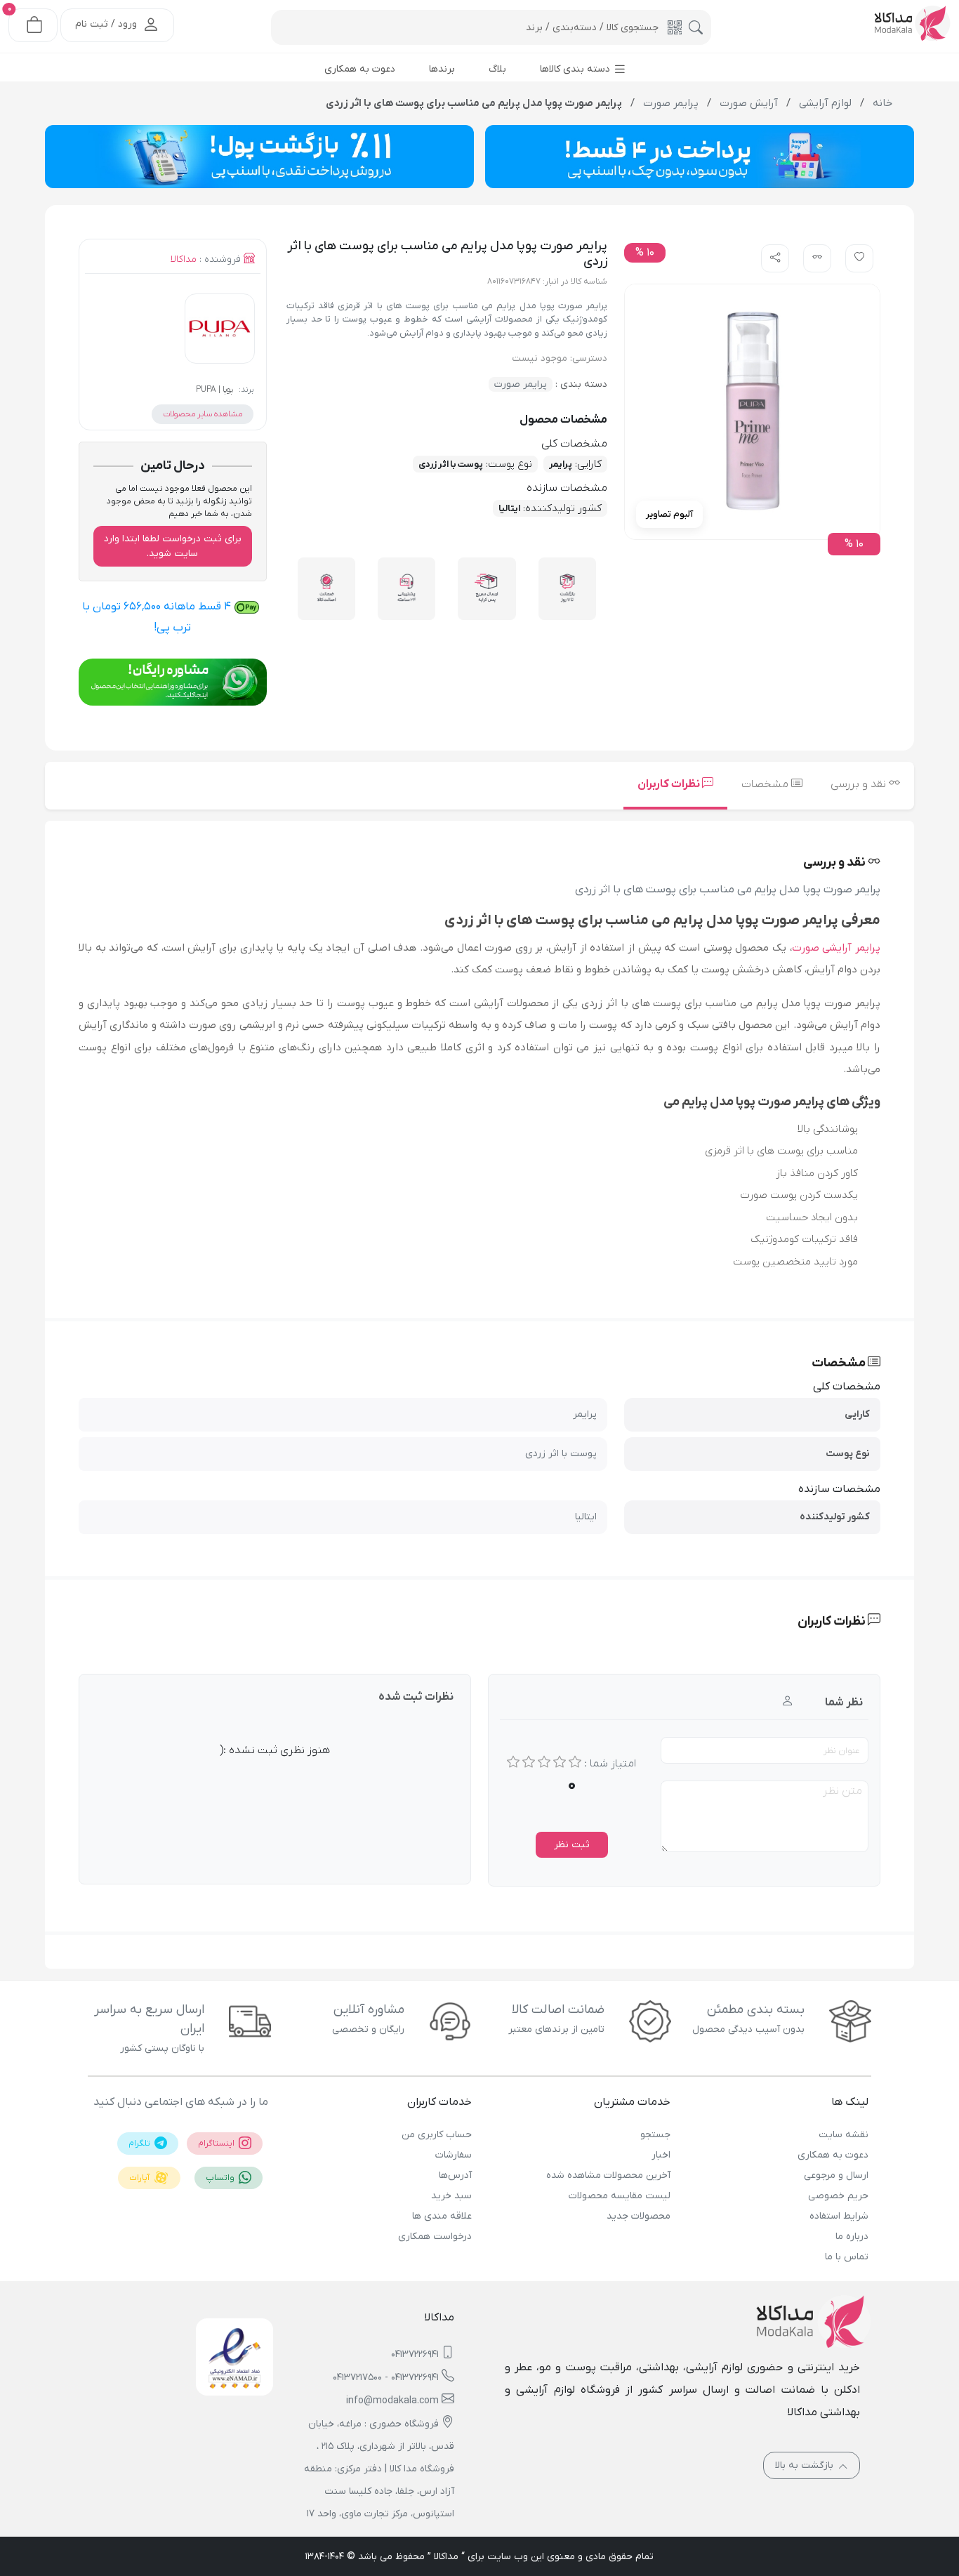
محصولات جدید (638, 2216)
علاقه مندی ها (442, 2216)
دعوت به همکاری (833, 2155)
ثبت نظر (572, 1845)
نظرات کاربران (670, 784)
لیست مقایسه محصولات (619, 2196)
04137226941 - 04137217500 (386, 2378)
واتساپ (221, 2178)
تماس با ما (847, 2257)
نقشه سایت (844, 2135)
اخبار (661, 2155)
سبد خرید (451, 2196)
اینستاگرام (217, 2144)
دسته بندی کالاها (576, 69)
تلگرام (140, 2144)
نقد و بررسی (860, 784)
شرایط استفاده (839, 2216)
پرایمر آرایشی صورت (836, 948)
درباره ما (852, 2237)
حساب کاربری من (437, 2135)
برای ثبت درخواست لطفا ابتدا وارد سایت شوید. (173, 546)
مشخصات (766, 784)
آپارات (140, 2178)
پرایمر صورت (521, 384)
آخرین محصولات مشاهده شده (608, 2175)
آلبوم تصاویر (669, 514)
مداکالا (184, 259)
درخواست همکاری (435, 2237)
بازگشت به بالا (806, 2465)
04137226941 (415, 2354)
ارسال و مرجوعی (836, 2175)
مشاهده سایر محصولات (203, 414)
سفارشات (454, 2155)
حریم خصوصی (838, 2196)
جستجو (655, 2135)
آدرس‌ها (455, 2175)
